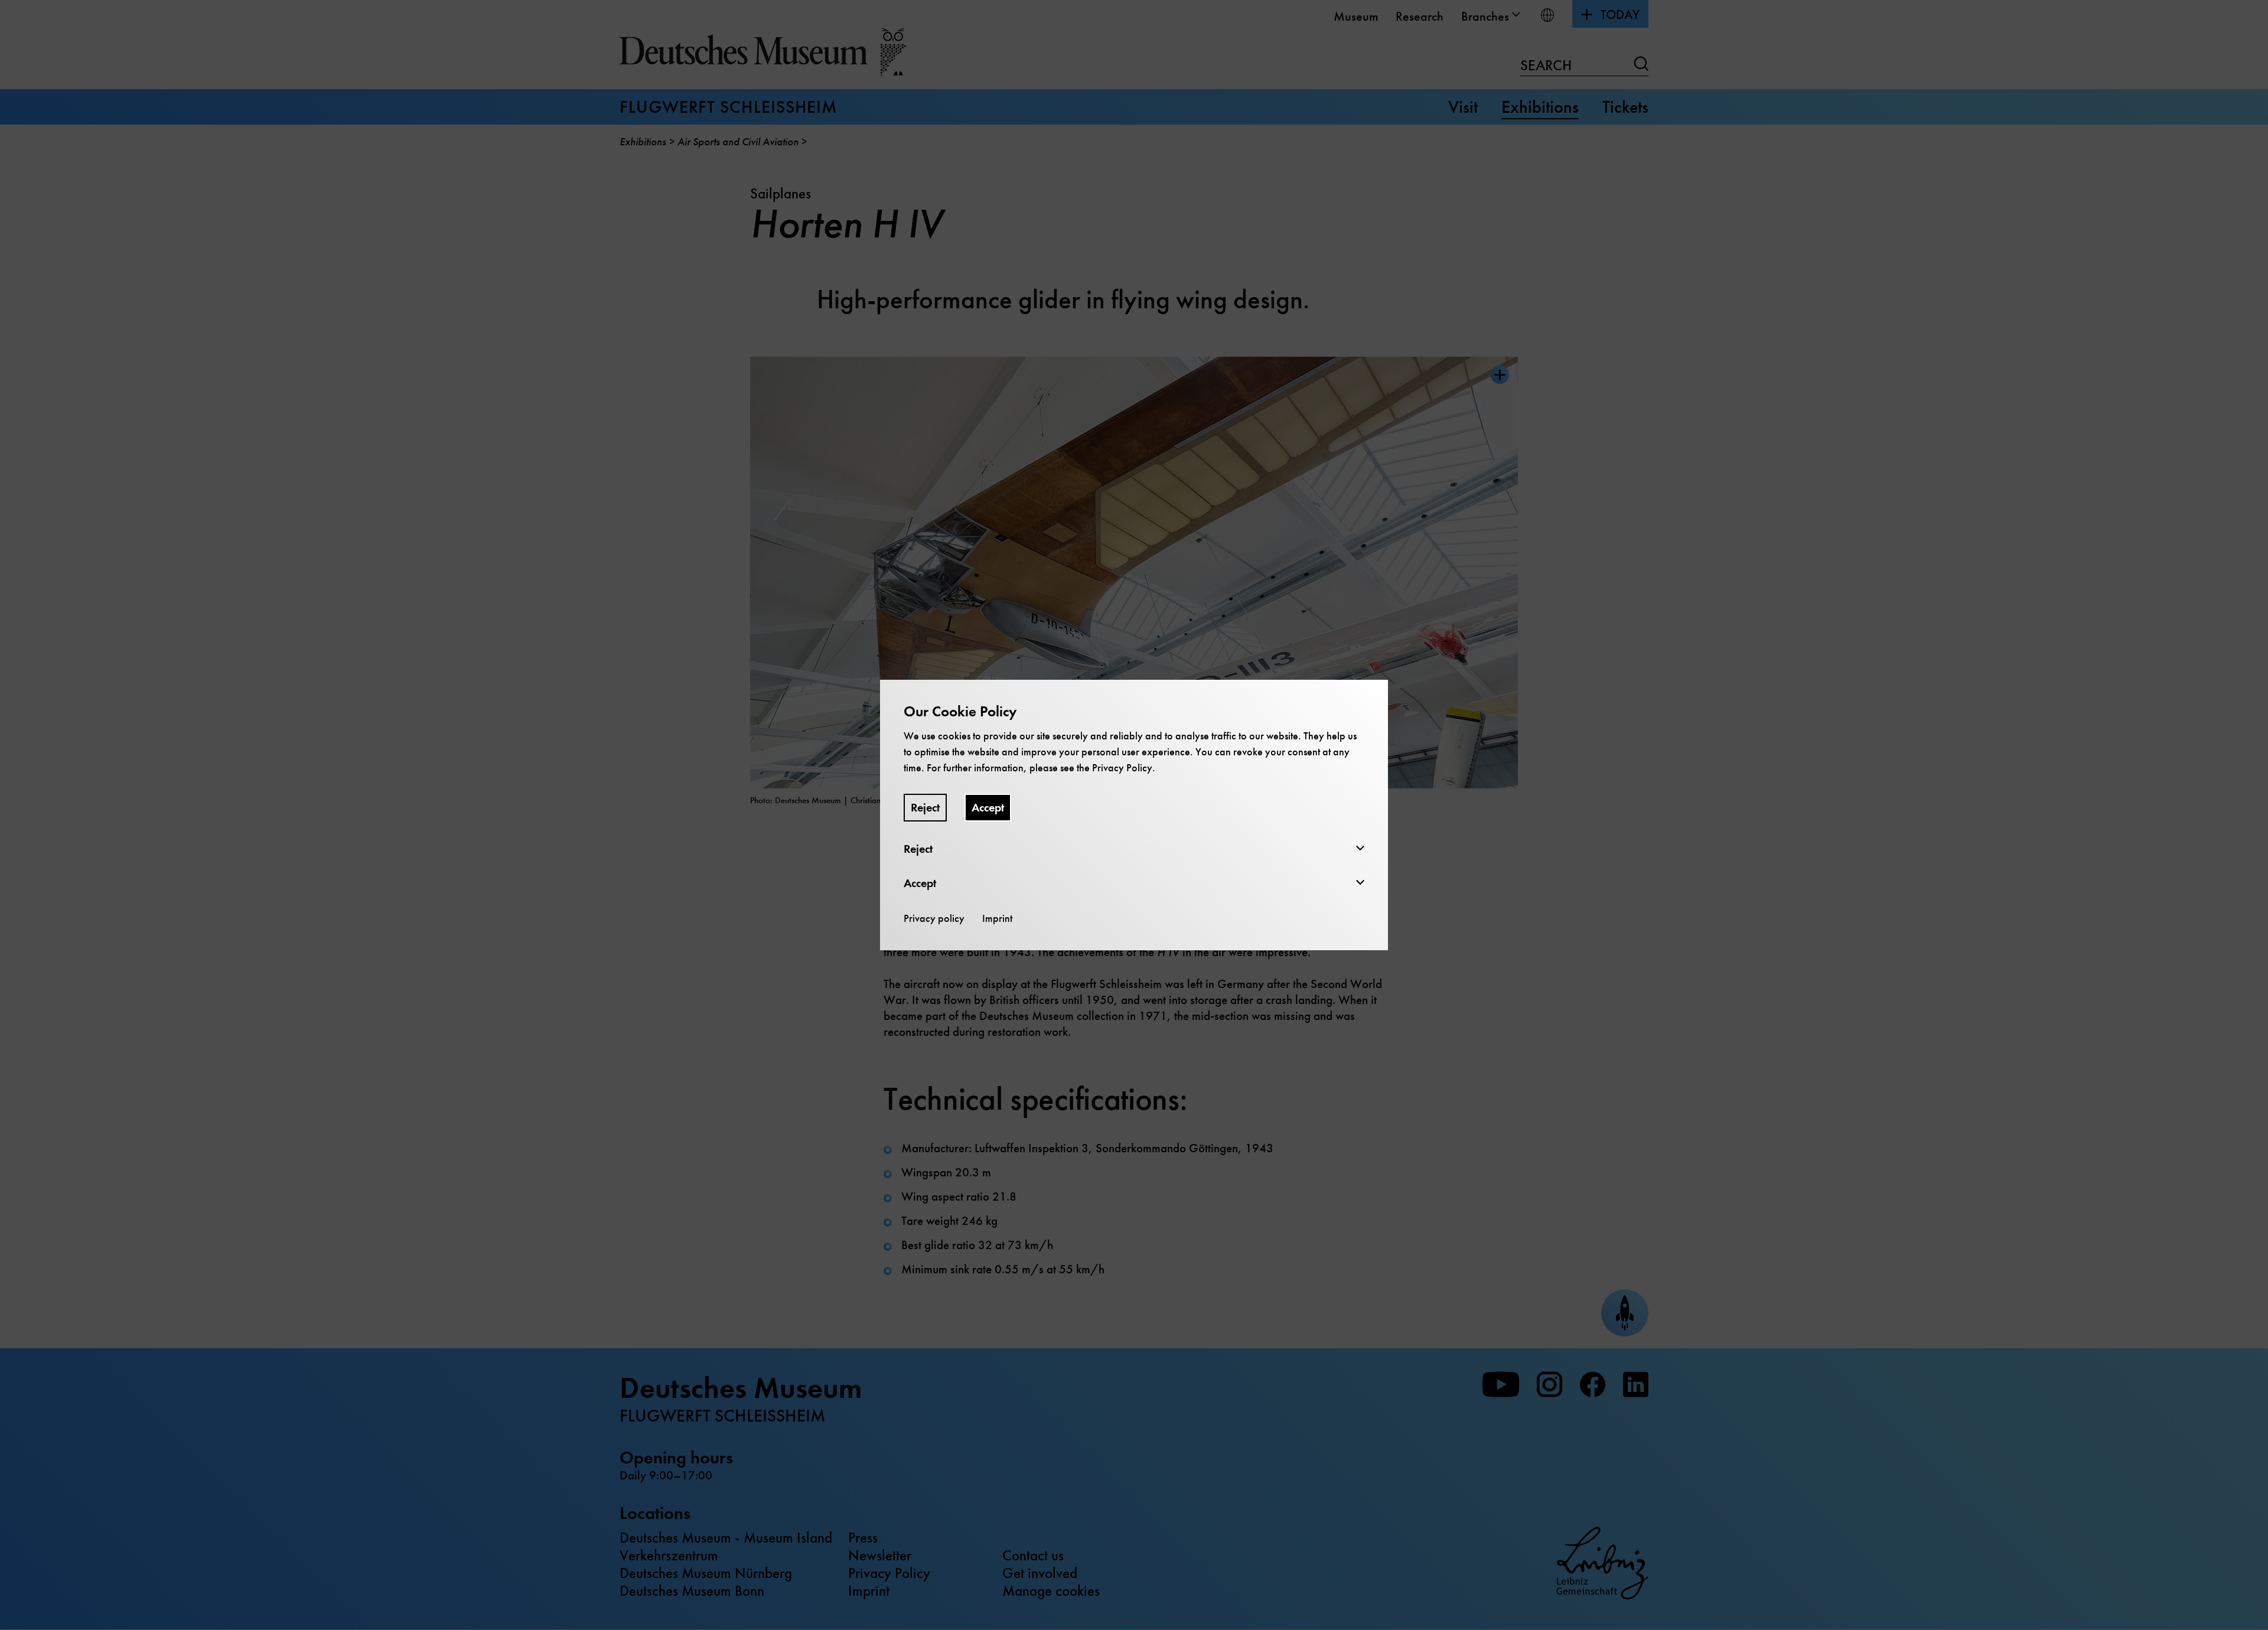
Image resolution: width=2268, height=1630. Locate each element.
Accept (988, 808)
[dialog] (1134, 815)
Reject (925, 808)
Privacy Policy (1122, 768)
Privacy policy (934, 918)
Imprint (997, 918)
